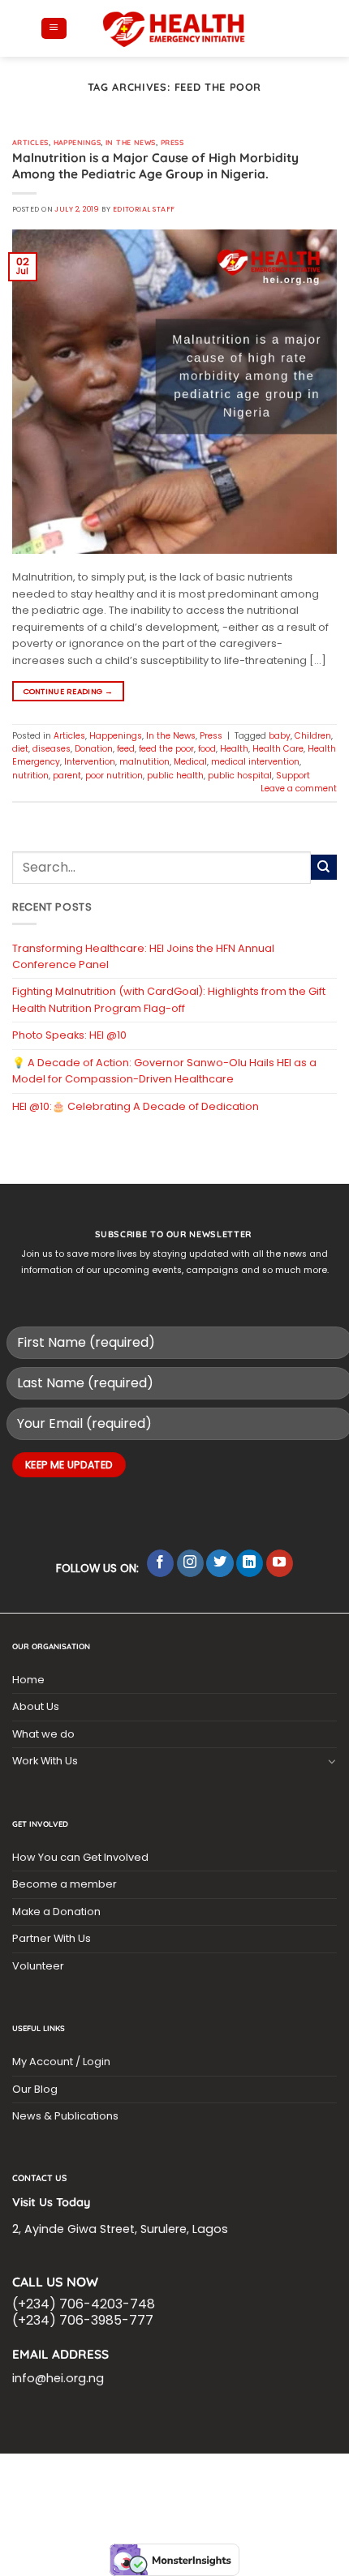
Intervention (90, 762)
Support (293, 776)
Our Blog (35, 2089)
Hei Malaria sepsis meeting (237, 2474)
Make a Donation (56, 1912)
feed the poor (166, 749)
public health (175, 776)
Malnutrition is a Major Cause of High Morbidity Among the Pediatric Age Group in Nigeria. (155, 166)
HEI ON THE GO (273, 2494)
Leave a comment (299, 789)
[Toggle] (332, 1761)
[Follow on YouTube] (280, 1563)
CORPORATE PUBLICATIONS (175, 2494)
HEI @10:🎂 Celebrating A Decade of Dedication (136, 1106)
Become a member (65, 1884)
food (207, 749)
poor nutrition (114, 776)
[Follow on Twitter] (220, 1563)
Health (234, 749)
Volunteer (38, 1966)
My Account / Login (61, 2062)
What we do (43, 1734)
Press (172, 142)
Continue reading (69, 691)
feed (126, 749)
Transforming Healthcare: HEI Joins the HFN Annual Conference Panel (143, 956)
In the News (131, 142)
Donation (94, 749)
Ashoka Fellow (288, 2484)
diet (20, 749)
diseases (52, 749)
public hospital (240, 776)
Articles (30, 142)
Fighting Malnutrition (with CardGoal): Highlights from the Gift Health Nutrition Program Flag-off (169, 999)
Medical (190, 762)
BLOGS (59, 2474)
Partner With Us (52, 1938)
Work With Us (45, 1761)
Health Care (278, 749)
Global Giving (211, 2503)
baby (280, 736)
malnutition (144, 762)
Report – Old (138, 2503)
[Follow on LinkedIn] (250, 1563)
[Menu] (54, 29)
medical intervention (255, 762)
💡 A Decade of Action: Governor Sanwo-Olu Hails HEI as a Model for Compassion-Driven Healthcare (164, 1071)
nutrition (30, 776)
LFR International (68, 2484)
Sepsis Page (146, 2484)
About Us (36, 1706)
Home (28, 1680)
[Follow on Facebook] (161, 1563)
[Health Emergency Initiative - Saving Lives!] (174, 28)
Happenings (77, 142)
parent (67, 776)
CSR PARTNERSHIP (123, 2474)
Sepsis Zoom (213, 2484)
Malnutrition (77, 2494)
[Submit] (324, 868)
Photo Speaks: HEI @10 (69, 1035)
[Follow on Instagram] (191, 1563)
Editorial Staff (144, 209)
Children (313, 736)
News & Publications (65, 2116)
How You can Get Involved (80, 1857)
